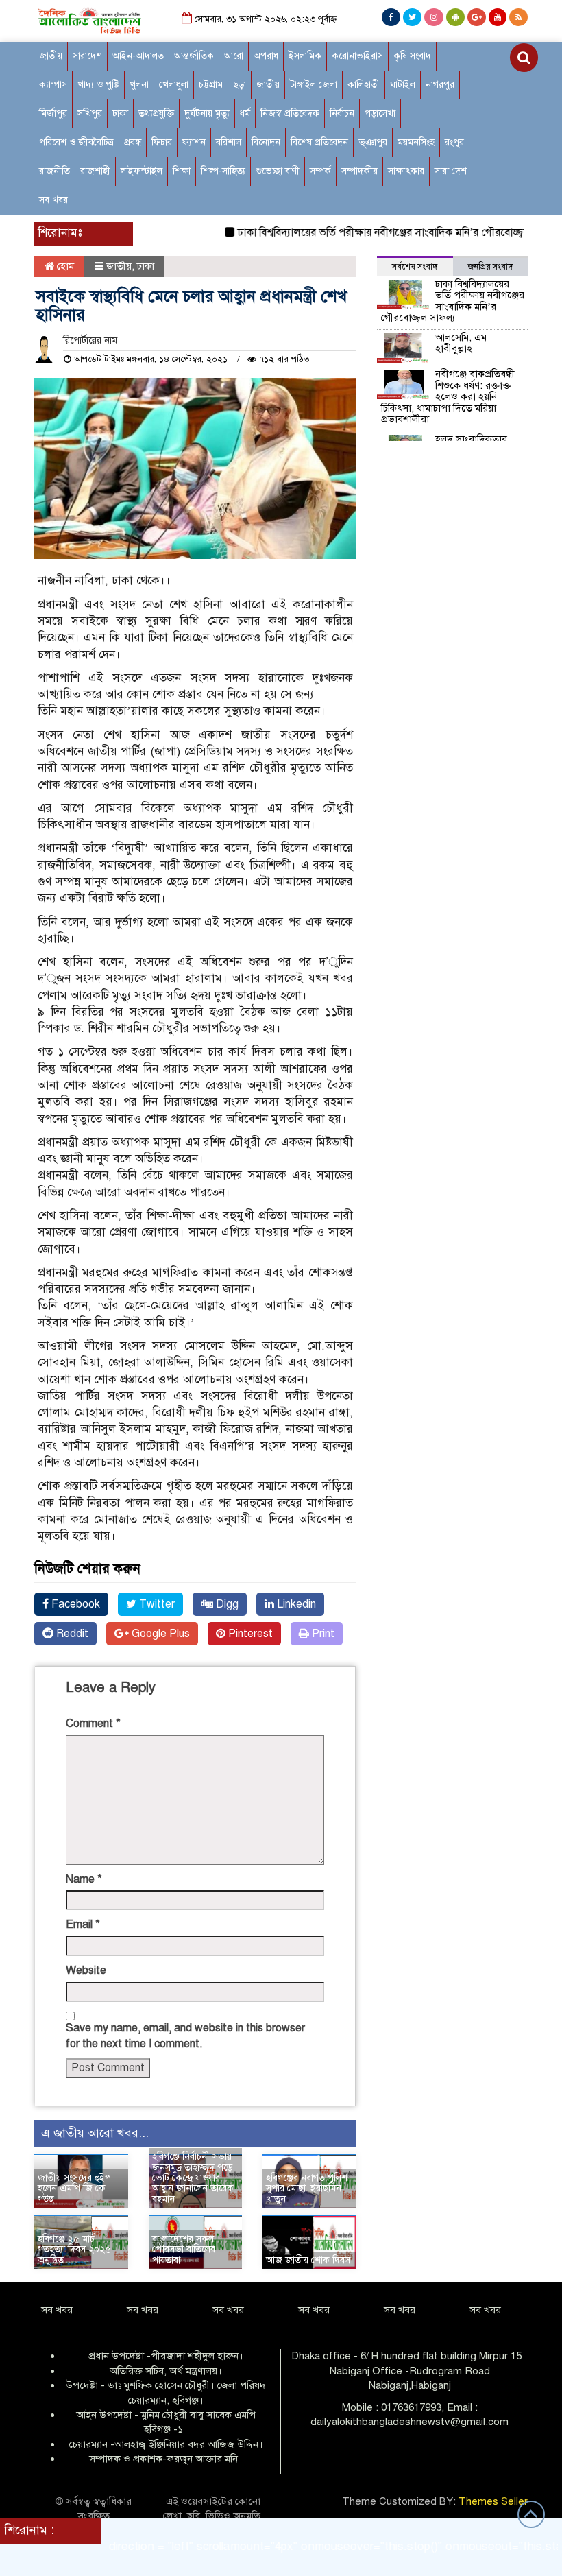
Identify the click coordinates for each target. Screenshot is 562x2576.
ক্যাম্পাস (53, 85)
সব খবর (53, 200)
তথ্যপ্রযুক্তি (156, 114)
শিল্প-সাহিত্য (223, 171)
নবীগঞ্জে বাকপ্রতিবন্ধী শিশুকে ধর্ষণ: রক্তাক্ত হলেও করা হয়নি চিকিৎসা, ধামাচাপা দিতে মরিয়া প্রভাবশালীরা (448, 396)
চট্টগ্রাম (211, 85)
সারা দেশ (451, 171)
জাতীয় (268, 85)
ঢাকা (120, 114)
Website (86, 1970)
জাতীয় (51, 56)
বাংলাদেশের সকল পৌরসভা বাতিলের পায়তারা (184, 2250)
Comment (93, 1724)
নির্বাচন (342, 114)
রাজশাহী (95, 171)
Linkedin (295, 1604)
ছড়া (240, 85)
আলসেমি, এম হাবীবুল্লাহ (461, 343)
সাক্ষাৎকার (406, 171)
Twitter (156, 1604)
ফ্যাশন (194, 142)
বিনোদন (266, 142)
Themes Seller (493, 2501)
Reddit (71, 1634)
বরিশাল (229, 142)
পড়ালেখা (380, 114)
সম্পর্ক (320, 171)
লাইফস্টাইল (142, 171)
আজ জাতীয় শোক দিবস (308, 2260)
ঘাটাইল (403, 85)
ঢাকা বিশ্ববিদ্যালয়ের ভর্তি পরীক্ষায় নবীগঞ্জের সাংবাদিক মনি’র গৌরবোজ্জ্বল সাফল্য (368, 232)
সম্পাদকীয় (359, 171)
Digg (226, 1604)
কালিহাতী (364, 85)
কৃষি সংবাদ (412, 56)
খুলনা (139, 85)
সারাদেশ (87, 56)
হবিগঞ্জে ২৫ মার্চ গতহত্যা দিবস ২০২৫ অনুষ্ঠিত (74, 2250)
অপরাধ (266, 56)
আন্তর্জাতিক (194, 56)
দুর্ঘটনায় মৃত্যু (207, 114)
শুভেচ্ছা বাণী (278, 171)
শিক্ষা (182, 171)
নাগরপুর (440, 85)
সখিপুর (90, 114)
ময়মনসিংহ (416, 142)
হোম (64, 266)
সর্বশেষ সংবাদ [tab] (415, 267)
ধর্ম (245, 114)
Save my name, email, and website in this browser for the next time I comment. (185, 2036)
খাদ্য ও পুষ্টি (98, 85)
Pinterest (249, 1634)
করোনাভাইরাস (357, 56)
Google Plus (159, 1634)
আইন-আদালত (138, 56)
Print (322, 1634)
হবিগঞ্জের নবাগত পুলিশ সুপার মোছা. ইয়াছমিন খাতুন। (307, 2189)
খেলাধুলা (174, 85)
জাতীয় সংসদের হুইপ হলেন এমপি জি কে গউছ (74, 2189)
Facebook (74, 1604)
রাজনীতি (54, 171)
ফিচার (162, 142)
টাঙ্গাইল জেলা (314, 85)
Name (84, 1879)
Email (83, 1924)
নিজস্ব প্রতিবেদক (290, 114)
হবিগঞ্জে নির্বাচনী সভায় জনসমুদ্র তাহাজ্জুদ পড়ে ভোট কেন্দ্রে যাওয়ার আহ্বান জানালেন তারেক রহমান (193, 2178)
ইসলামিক (305, 56)
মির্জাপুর (53, 114)
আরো (234, 56)
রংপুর (454, 142)
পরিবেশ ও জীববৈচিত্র (76, 142)
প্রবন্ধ (133, 142)
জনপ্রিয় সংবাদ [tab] (490, 267)
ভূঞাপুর (373, 142)
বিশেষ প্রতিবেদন (319, 142)
